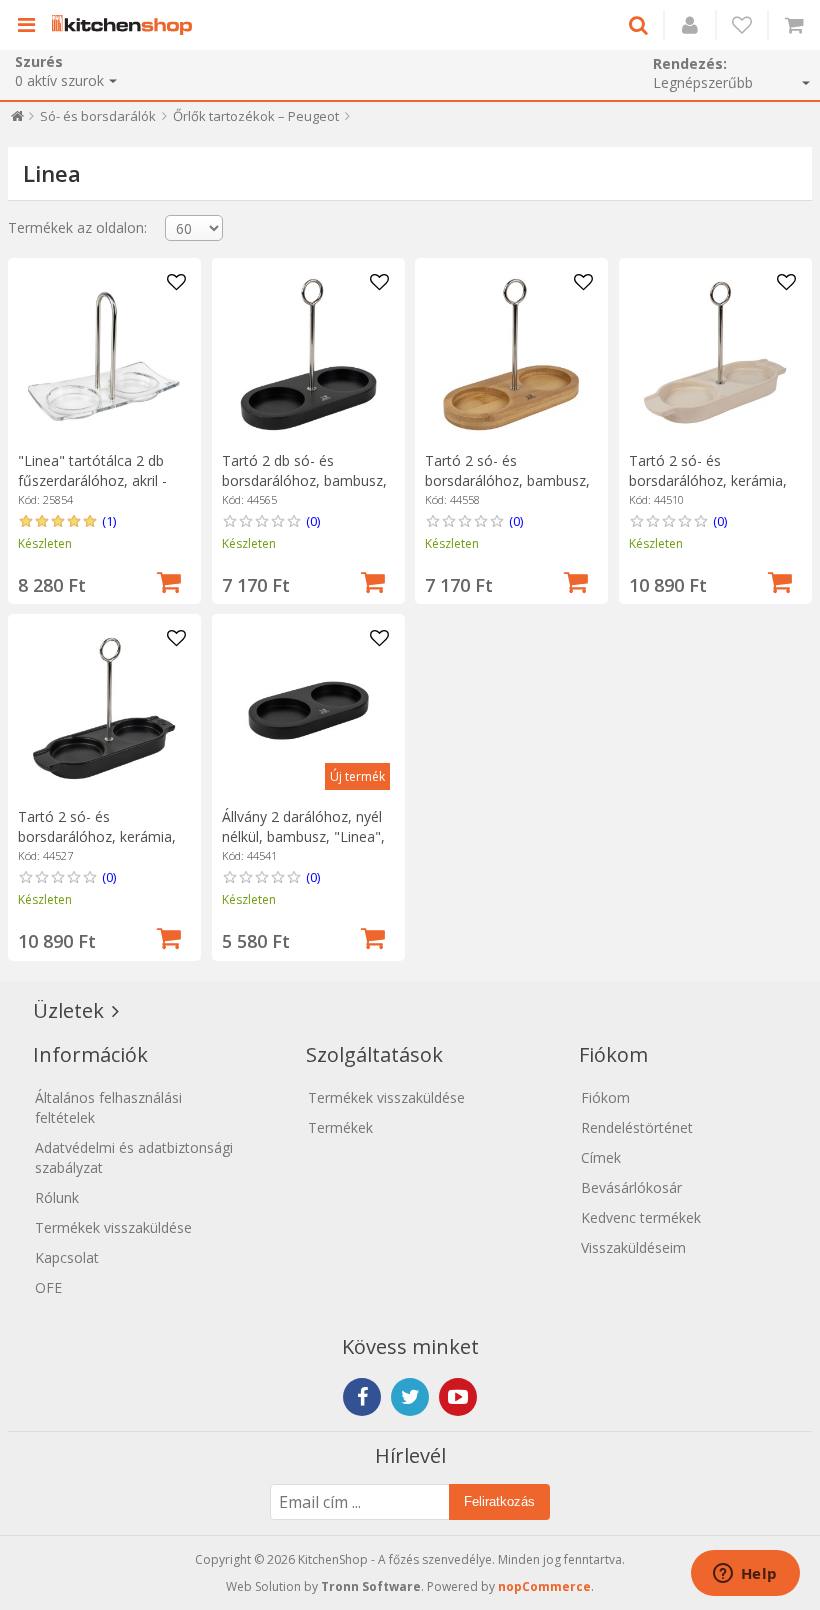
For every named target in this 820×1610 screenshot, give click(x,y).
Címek (601, 1157)
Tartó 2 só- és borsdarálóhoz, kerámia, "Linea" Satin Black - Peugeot (97, 846)
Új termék (357, 776)
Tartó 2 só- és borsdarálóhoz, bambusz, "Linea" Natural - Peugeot (508, 480)
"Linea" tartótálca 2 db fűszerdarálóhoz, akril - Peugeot (92, 480)
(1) (109, 521)
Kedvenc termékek (641, 1217)
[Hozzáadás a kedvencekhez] (176, 283)
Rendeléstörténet (637, 1127)
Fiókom (605, 1097)
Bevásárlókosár (631, 1187)
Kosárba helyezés (169, 580)
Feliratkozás (499, 1501)
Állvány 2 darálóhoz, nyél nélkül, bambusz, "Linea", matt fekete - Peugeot (303, 836)
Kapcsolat (67, 1257)
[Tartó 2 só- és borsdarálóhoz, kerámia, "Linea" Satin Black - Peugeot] (104, 710)
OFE (48, 1287)
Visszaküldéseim (633, 1247)
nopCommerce (544, 1586)
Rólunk (57, 1197)
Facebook (362, 1397)
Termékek (340, 1127)
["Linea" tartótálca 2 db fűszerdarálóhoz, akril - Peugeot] (104, 354)
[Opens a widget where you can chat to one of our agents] (745, 1575)
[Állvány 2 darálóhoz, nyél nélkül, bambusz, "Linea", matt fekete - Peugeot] (308, 710)
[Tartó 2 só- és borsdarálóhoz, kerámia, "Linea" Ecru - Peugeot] (715, 354)
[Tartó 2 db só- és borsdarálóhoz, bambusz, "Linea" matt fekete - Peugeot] (308, 354)
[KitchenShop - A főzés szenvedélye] (127, 25)
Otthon (17, 120)
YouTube (458, 1397)
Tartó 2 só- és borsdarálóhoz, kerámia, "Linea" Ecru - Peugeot (708, 480)
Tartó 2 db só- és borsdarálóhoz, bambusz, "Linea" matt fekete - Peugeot (304, 490)
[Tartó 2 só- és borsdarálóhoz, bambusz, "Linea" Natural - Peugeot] (511, 354)
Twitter (410, 1397)
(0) (313, 521)
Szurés (39, 61)
